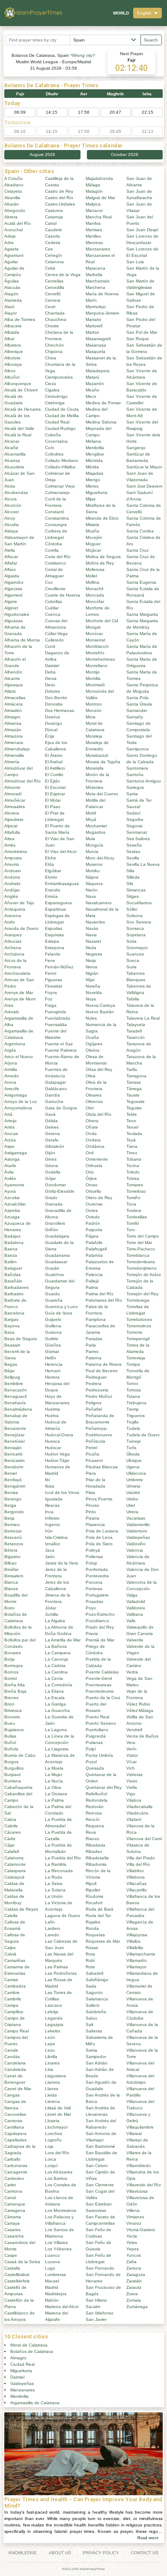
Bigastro (12, 1557)
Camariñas (15, 1960)
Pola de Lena (99, 1537)
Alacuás (12, 287)
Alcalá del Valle (19, 428)
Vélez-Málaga (140, 1710)
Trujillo (133, 1422)
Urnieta (133, 1486)
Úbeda (133, 1454)
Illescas (52, 1505)
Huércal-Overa (59, 1435)
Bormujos (13, 1666)
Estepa (52, 941)
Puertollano (97, 1730)
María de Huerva (102, 294)
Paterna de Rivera (104, 1364)
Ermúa (51, 896)
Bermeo (12, 1525)
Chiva (51, 358)
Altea (9, 839)
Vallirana (135, 1614)
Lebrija (52, 2012)
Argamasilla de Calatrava (35, 2403)
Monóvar (94, 634)
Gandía (52, 1095)
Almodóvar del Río (22, 781)
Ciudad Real (57, 422)
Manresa (94, 243)
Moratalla (95, 768)
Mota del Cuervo (102, 794)
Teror (131, 1121)
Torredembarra (141, 1262)
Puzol (91, 1762)
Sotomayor (137, 948)
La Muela (54, 1768)
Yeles (132, 2242)
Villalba (133, 1941)
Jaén (50, 1557)
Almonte (12, 787)
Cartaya (12, 2223)
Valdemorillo (138, 1525)
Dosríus (52, 717)
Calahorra (14, 1858)
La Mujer (54, 1775)
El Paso (53, 807)
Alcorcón (13, 505)
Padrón (93, 1223)
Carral (10, 2198)
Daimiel (52, 666)
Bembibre (14, 1384)
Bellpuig (12, 1377)
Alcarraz (12, 460)
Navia (91, 935)
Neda (91, 948)
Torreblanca (138, 1255)
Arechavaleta (17, 973)
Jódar (51, 1608)
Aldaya (11, 531)
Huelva (52, 1416)
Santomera (137, 768)
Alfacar (11, 557)
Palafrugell (96, 1249)
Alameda (13, 300)
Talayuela (136, 1025)
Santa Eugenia (141, 582)
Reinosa (94, 1813)
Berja (9, 1518)
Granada (54, 1204)
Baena (11, 1249)
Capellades (15, 2140)
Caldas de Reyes (21, 1909)
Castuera (54, 210)
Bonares (13, 1653)
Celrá (50, 268)
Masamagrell (98, 339)
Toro (131, 1230)
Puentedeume (100, 1691)
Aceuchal (13, 230)
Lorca (51, 2159)
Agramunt (14, 255)
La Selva (54, 1883)
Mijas (91, 499)
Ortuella (93, 1191)
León (50, 2037)
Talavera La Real (143, 1018)
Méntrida (94, 460)
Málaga (93, 185)
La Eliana (54, 1691)
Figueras (54, 980)
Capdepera (15, 2133)
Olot (90, 1108)
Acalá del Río (18, 223)
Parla (91, 1345)
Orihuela (94, 1166)
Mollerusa (95, 569)
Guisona (53, 1332)
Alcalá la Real (18, 435)
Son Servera (139, 922)
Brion (9, 1704)
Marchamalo (98, 281)
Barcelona (14, 1313)
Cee (49, 249)
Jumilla (52, 1614)
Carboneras (16, 2166)
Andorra (12, 877)
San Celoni (97, 2166)
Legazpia (54, 2025)
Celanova (54, 262)
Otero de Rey (99, 1198)
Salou (91, 2018)
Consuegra (56, 525)
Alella (10, 550)
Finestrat (54, 986)
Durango (54, 723)
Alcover (12, 512)
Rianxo (92, 1839)
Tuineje (134, 1441)
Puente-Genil (99, 1678)
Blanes (11, 1589)
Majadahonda (99, 178)
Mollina (92, 582)
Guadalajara (57, 1236)
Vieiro (132, 1781)
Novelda (94, 992)
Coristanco (55, 563)
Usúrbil (133, 1492)
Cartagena (15, 2210)
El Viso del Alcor (61, 851)
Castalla (12, 2268)
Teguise (134, 1108)
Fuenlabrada (58, 1018)
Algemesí (13, 595)
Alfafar (11, 563)
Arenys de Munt (20, 999)
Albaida (12, 332)
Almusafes (15, 807)
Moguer (93, 544)
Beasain (12, 1345)
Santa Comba (140, 531)
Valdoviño (136, 1544)
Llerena (52, 2101)
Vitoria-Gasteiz (141, 2230)
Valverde (135, 1640)
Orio (90, 1172)
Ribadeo (94, 1851)
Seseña (134, 845)
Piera (91, 1473)
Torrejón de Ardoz (144, 1275)
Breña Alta (15, 1685)
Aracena (13, 916)
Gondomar (55, 1185)
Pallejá (92, 1281)
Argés (10, 1050)
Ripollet (93, 1890)
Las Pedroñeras (61, 1973)
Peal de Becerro (102, 1371)
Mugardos (95, 832)
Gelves (52, 1127)
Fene (50, 960)
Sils (130, 884)
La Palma (54, 1800)
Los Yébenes (58, 2249)
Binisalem (14, 1576)
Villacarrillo (137, 1890)
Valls (131, 1621)
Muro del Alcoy (100, 858)
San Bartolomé (100, 2146)
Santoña (135, 775)
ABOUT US (60, 2553)
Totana (133, 1396)
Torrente (134, 1332)
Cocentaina (56, 441)
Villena (133, 2210)
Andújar (12, 890)
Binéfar (11, 1569)
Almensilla (14, 755)
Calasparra (15, 1871)
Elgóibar (53, 871)
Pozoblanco (97, 1621)
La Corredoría (59, 1685)
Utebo (132, 1499)
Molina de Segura (103, 557)
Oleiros (92, 1050)
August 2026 (42, 154)
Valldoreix (136, 1608)
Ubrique (134, 1460)
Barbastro (14, 1294)
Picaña (92, 1454)
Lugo (50, 2268)
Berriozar (13, 1531)
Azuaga (12, 1217)
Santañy (135, 717)
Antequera (15, 909)
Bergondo (14, 1512)
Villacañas (136, 1883)
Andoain (13, 871)
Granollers (55, 1223)
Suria (131, 967)
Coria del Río (58, 557)
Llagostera (55, 2076)
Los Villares (56, 2242)
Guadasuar (56, 1262)
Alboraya (13, 364)
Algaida (12, 576)
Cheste (52, 326)
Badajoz (12, 1236)
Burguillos (14, 1768)
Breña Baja (15, 1691)
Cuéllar (52, 608)
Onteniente (97, 1159)
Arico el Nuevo (19, 1057)
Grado (51, 1198)
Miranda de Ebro (102, 518)
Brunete (12, 1717)
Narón (92, 890)
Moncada (95, 595)
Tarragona (136, 1076)
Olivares (94, 1095)
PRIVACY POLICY (101, 2553)
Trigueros (136, 1416)
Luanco (52, 2255)
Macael (52, 2281)
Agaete (12, 249)
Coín (50, 448)
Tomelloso (136, 1191)
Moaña (92, 531)
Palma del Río (100, 1294)
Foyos (51, 992)
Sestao (133, 851)
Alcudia (12, 525)
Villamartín (137, 1960)
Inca (49, 1512)
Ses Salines (138, 839)
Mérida (92, 467)
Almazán (13, 730)
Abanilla (12, 198)
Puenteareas (98, 1685)
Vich (131, 1768)
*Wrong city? (83, 55)
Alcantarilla (15, 454)
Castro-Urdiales (60, 204)
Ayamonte (14, 1185)
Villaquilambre (140, 2127)
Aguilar (11, 262)
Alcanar (12, 441)
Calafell (12, 1851)
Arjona (11, 1063)
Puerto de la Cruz (103, 1698)
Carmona (13, 2191)
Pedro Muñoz (99, 1396)
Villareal (134, 2133)
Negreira (94, 954)
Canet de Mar (18, 2089)
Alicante (12, 678)
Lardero (53, 1928)
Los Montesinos (61, 2210)
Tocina (133, 1166)
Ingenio (52, 1525)
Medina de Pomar (103, 403)
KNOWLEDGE (23, 2553)
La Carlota (55, 1666)
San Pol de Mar (142, 332)
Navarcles (95, 922)
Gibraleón (55, 1146)
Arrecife (12, 1089)
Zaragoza (136, 2275)
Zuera (132, 2294)
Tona (131, 1204)
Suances (135, 954)
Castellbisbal (17, 2275)
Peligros (94, 1403)
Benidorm (14, 1467)
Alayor (10, 313)
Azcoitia (12, 1198)
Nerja (91, 960)
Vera (131, 1742)
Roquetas (95, 1935)
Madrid (52, 2287)
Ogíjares (94, 1044)
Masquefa (95, 351)
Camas (11, 1980)
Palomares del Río (104, 1300)
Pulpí (91, 1749)
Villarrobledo (139, 2166)
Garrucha (54, 1101)
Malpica (93, 204)
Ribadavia (95, 1845)
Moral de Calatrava (29, 2345)
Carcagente (16, 2172)
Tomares (135, 1185)
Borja (9, 1659)
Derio (50, 685)
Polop (91, 1563)
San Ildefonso (100, 2313)
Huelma (52, 1409)
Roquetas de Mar (103, 1941)
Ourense (94, 1204)
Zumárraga (137, 2307)
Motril (91, 813)
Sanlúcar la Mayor (144, 467)
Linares (52, 2063)
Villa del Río (138, 1864)
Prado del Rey (100, 1627)
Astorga (12, 1159)
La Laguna (56, 1730)
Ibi (47, 1480)
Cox (49, 582)
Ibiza (50, 1486)
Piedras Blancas (102, 1467)
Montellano (97, 666)
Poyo (91, 1608)
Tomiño (133, 1198)
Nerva (91, 967)
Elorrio (51, 877)
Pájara (92, 1236)
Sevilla (133, 858)
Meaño (92, 390)
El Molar (53, 800)
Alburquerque (18, 384)
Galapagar (55, 1082)
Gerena (52, 1134)
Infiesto (52, 1518)
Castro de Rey (59, 191)
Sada (91, 1986)
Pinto (91, 1512)
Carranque (15, 2204)
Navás (92, 928)
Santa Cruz (137, 550)
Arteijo (10, 1121)
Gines (51, 1159)
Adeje (10, 236)
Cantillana (14, 2127)
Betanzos (14, 1544)
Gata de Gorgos (61, 1108)
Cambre (12, 1992)
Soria (131, 941)
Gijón (50, 1153)
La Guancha (57, 1710)
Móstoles (94, 787)
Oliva (91, 1076)
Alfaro (10, 569)
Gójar (50, 1178)
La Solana (55, 1890)
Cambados (15, 1986)
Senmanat (137, 832)
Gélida (51, 1121)
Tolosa (133, 1178)
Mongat (93, 627)
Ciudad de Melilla (62, 416)
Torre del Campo (143, 1236)
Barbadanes (16, 1287)
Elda (49, 864)
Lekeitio (53, 2031)
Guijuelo (53, 1319)
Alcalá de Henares (22, 409)
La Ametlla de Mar (63, 1640)
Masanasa (96, 345)
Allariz (10, 691)
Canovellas (15, 2114)
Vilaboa (134, 1800)
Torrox (132, 1384)
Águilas (12, 281)
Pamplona (96, 1319)
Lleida (51, 2095)
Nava (91, 896)
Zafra (131, 2262)
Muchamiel (96, 826)
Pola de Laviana (102, 1531)
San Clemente (100, 2185)
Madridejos (56, 2294)
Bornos (11, 1672)
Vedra (132, 1672)
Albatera (13, 345)
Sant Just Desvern (145, 486)
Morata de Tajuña (103, 762)
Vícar (131, 1762)
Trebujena (136, 1403)
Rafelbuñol (96, 1794)
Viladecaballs (139, 1807)
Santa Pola (137, 698)
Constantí (55, 512)
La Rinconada (59, 1871)
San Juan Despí (142, 230)
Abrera (11, 217)
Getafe (52, 1140)
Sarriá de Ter (139, 800)
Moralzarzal (97, 755)
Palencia (94, 1275)
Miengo (93, 480)
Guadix (52, 1268)
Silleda (133, 877)
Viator (132, 1755)
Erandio (53, 890)
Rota (90, 1954)
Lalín (50, 1922)
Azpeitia (12, 1210)
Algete (11, 601)
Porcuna (94, 1582)
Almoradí (13, 794)
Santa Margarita (142, 614)
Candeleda (15, 2069)
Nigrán (92, 973)
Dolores (52, 691)
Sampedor (96, 2057)
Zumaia (134, 2300)
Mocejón (94, 537)
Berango (13, 1499)
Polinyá (93, 1550)
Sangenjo (136, 448)
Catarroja (54, 217)
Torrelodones (139, 1319)
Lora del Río (57, 2153)
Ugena (133, 1467)
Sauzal (133, 807)
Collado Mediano (62, 460)
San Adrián (97, 2063)
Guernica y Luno (61, 1307)
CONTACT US (145, 2553)
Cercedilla (55, 287)
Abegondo (15, 210)
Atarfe (10, 1166)
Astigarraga (16, 1153)
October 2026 (125, 154)
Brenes (11, 1698)
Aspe (9, 1146)
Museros (94, 864)
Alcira (10, 486)
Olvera (92, 1121)
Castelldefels (17, 2281)
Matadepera (98, 371)
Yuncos (134, 2255)
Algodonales (17, 614)
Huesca (52, 1441)
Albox (10, 371)
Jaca (50, 1550)
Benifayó (13, 1480)
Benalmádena (18, 1409)
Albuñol (12, 377)
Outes (92, 1210)
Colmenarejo (57, 493)
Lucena (52, 2262)
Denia (51, 678)
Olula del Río (98, 1114)
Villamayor (136, 1967)
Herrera (52, 1377)
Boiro (9, 1608)
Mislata (92, 525)
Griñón (52, 1230)
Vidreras (134, 1775)
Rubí (90, 1960)
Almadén (13, 710)
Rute (90, 1967)
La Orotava (56, 1794)
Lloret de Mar (58, 2114)
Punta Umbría (99, 1755)
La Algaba (55, 1621)
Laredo (52, 1935)
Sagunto (94, 1992)
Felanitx (53, 954)
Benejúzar (14, 1435)
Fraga (51, 1005)
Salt (89, 2025)
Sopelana (136, 935)
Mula (90, 839)
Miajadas (94, 473)
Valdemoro (137, 1531)
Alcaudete (14, 467)
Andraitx (12, 884)
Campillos (14, 2012)
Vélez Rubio (138, 1704)
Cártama (13, 2217)
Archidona (14, 954)
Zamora (134, 2268)
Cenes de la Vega (63, 275)
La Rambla (56, 1864)
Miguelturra (97, 493)
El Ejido (52, 781)
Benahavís (15, 1403)
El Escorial (55, 787)
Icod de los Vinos (62, 1492)
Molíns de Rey (100, 563)
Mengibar (95, 454)
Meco (91, 396)
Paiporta (94, 1230)
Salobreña (96, 2012)
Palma (92, 1287)
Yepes (133, 2249)
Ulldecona (136, 1473)
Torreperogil (138, 1339)
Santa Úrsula (139, 704)
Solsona (134, 916)
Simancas (136, 890)
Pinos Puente (99, 1499)
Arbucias (13, 941)
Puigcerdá (96, 1736)
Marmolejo (96, 307)
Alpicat (11, 826)
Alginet (11, 608)
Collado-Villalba (60, 467)
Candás (12, 2057)
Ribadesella (97, 1858)
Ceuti (50, 307)
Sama (91, 2050)
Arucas (11, 1134)
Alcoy (10, 518)
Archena (13, 948)
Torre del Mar (139, 1242)
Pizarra (92, 1518)
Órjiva (91, 1178)
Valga (132, 1595)
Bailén (10, 1262)
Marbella (94, 275)
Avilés (10, 1178)
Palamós (94, 1255)
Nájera (92, 877)
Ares (9, 1005)
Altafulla (12, 832)
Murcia (92, 851)
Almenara (14, 743)
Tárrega (134, 1089)
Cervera (53, 300)
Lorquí (51, 2166)
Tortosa (134, 1390)
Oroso (92, 1185)
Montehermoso (100, 659)
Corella (52, 550)
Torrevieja (136, 1358)
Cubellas (54, 601)
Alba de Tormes (20, 319)
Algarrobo (14, 582)
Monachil (94, 589)
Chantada (55, 313)
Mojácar (93, 550)
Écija (50, 736)
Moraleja (94, 736)
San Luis (135, 262)
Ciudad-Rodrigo (60, 428)
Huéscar (53, 1448)
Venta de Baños (142, 1736)
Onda (91, 1134)
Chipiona (54, 351)
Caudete (54, 230)
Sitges (133, 896)
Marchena (95, 287)
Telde (132, 1114)
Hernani (53, 1371)
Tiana (132, 1146)
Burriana (13, 1781)
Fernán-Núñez (59, 967)
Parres (92, 1351)
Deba (50, 672)
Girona (52, 1166)
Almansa (13, 723)
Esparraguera (58, 903)
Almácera (13, 704)
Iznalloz (52, 1544)
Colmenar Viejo (60, 486)
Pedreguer (96, 1377)
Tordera (134, 1210)
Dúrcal (51, 730)
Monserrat (95, 640)
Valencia (135, 1550)
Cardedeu (14, 2178)
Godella (53, 1172)
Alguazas (13, 621)
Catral (51, 223)
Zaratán (134, 2281)
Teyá (131, 1140)
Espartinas (55, 909)
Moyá (91, 819)
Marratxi (93, 319)
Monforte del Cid (102, 621)
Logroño (53, 2140)
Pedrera (94, 1384)
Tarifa (132, 1069)
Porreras (94, 1589)
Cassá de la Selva (22, 2262)
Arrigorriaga (16, 1095)
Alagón (11, 294)
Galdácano (56, 1089)
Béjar (9, 1371)
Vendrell (134, 1730)
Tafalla (133, 999)
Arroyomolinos (18, 1108)
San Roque (138, 339)
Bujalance (14, 1730)
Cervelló (53, 294)
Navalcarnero (99, 903)
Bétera (11, 1550)
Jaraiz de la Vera (61, 1563)
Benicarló (13, 1454)
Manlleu (93, 236)
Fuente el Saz (59, 1044)
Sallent (92, 2005)
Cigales (52, 390)
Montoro (94, 704)
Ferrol (51, 973)
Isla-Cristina (56, 1537)
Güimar (52, 1351)
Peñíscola (95, 1441)
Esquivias (54, 935)
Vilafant (134, 1819)
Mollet (91, 576)
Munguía (94, 845)
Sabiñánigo (97, 1980)
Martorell (94, 326)
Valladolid (136, 1601)
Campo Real (16, 2031)
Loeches (54, 2133)
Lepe (50, 2044)
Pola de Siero (99, 1544)
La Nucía (54, 1781)
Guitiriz (52, 1339)
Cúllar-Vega (56, 634)
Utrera (132, 1512)
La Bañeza (56, 1646)
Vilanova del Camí (144, 1839)
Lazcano (54, 2005)
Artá (8, 1114)
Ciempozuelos (59, 377)
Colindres (54, 454)
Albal (9, 339)
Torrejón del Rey (142, 1294)
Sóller (132, 909)
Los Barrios (56, 2178)
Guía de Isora (59, 1313)
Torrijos (133, 1364)
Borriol (10, 1678)
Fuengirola (55, 1012)
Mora (91, 717)
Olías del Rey (99, 1069)
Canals (11, 2050)
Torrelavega (138, 1300)
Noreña (93, 986)
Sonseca (135, 928)
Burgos (11, 1762)
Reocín (93, 1819)
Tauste (133, 1095)
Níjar (90, 980)
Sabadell (94, 1973)
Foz (49, 999)
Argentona (15, 1044)
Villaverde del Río (144, 2185)
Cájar (9, 1845)
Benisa (11, 1492)
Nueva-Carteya (100, 1005)
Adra (9, 243)
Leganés (54, 2018)
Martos (92, 332)
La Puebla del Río (63, 1858)
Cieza (51, 384)
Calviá (10, 1954)
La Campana (58, 1653)
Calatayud (14, 1877)
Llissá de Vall (58, 2108)
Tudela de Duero (143, 1435)
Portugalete (97, 1595)
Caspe (11, 2255)
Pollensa (94, 1557)
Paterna (94, 1358)
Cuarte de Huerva (63, 595)
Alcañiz (11, 448)
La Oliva (53, 1787)
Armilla (11, 1069)
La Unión (54, 1896)
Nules (91, 1018)
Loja (49, 2146)
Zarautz (134, 2287)
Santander (137, 710)
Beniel (10, 1473)
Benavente (15, 1428)
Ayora (10, 1191)
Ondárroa (95, 1146)
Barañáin (13, 1281)
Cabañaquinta (18, 1787)
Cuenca (53, 614)
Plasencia (95, 1525)
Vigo (131, 1794)
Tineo (132, 1153)
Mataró (92, 377)
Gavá (50, 1114)
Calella (11, 1916)
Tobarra (134, 1159)
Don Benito (56, 698)
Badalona (14, 1242)
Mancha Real (99, 217)
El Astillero (55, 768)
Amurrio (12, 864)
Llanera (52, 2082)
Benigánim (15, 1486)
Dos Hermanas (60, 710)
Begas (11, 1364)
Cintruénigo (56, 396)
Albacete (13, 326)
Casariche (14, 2236)
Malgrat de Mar (100, 198)
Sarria (132, 794)
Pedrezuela (97, 1390)
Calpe (10, 1948)
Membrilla (95, 448)
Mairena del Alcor (62, 2307)
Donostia (54, 704)
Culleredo (54, 640)
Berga (10, 1505)
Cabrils (11, 1826)
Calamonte (15, 1864)
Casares (12, 2230)
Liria (49, 2069)
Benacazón (16, 1390)
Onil (89, 1153)
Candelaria (15, 2063)
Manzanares (98, 249)
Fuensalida (56, 1025)
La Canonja (57, 1659)
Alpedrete (14, 819)
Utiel (131, 1505)
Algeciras (13, 589)
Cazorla (52, 236)
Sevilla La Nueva (143, 864)
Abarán (12, 204)
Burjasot (12, 1775)
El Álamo (54, 755)
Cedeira (53, 243)
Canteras (13, 2121)
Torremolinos (139, 1326)
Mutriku (93, 871)
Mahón (52, 2300)
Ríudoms (94, 1896)
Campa (11, 2005)
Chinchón (54, 345)
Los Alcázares (59, 2172)
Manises (94, 230)
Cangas (12, 2095)
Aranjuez (13, 935)
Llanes (52, 2089)
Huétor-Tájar (57, 1460)
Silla (130, 871)
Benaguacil (15, 1396)
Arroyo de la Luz (21, 1101)
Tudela (133, 1428)
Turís (131, 1448)
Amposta (13, 858)
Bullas (10, 1736)
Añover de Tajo (19, 903)
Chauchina (56, 319)
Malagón (94, 191)
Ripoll (91, 1883)
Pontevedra (97, 1576)
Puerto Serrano (101, 1723)
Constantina (57, 518)
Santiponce (138, 749)
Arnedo (12, 1076)
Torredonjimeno (142, 1268)
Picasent (94, 1460)
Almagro (12, 717)
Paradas (94, 1339)
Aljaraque (14, 685)
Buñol (10, 1742)
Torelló (133, 1223)
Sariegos (135, 787)
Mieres (92, 486)
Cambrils (13, 1999)
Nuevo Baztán (100, 1012)
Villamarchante (141, 1954)
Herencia (54, 1364)
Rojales (93, 1922)
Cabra (10, 1819)
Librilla (51, 2057)
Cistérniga (55, 403)
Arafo (10, 922)
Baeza (11, 1255)
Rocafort (94, 1903)
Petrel (91, 1448)
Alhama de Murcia (22, 640)
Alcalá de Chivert (21, 390)
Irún (49, 1531)
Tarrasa (134, 1082)
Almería (12, 762)
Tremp (133, 1409)
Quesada (95, 1768)
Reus (91, 1832)
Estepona (55, 948)
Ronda (92, 1928)
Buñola (11, 1749)
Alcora (10, 499)
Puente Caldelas (102, 1672)
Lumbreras (55, 2275)
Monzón (94, 710)
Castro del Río (59, 198)
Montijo (93, 672)
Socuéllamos (139, 903)
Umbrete (135, 1480)
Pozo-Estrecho (100, 1614)
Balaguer (13, 1268)
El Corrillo (54, 775)
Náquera (94, 884)
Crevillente (55, 589)
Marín (91, 300)
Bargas (11, 1319)
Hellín (51, 1358)
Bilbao (10, 1563)
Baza (9, 1332)
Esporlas (54, 928)
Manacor (94, 210)
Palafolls (94, 1242)
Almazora (13, 736)
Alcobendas (16, 493)
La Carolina (56, 1672)
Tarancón (136, 1037)
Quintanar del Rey (104, 1787)
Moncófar (95, 601)
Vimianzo (135, 2217)
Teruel (132, 1127)
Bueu (10, 1723)
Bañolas (12, 1275)
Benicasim (14, 1460)
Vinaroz (134, 2223)
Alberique (14, 351)
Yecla (132, 2236)
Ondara (93, 1140)
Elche (51, 858)
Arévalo (12, 1012)
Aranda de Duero (21, 928)
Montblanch (97, 646)
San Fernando (100, 2268)
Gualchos (54, 1275)
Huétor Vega (57, 1454)
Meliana (93, 441)
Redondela (97, 1800)
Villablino (135, 1871)
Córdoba (54, 544)
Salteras (94, 2031)
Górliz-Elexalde (60, 1191)
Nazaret (93, 941)
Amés (10, 845)
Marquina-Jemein (103, 313)
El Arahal (54, 762)
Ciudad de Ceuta (62, 409)
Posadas (94, 1601)
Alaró (9, 307)
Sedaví (133, 813)
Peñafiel (94, 1409)
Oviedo (93, 1217)
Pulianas (94, 1742)
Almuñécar (15, 800)
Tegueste (136, 1101)
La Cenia (54, 1678)
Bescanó (13, 1537)
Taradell (134, 1031)
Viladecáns (137, 1813)
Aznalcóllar (15, 1204)
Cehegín (54, 255)
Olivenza (94, 1101)
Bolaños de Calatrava (32, 2351)
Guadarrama (57, 1255)
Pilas (90, 1492)
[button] (148, 13)
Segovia (134, 826)
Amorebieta (16, 851)
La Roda (54, 1877)
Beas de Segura (21, 1339)
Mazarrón (95, 384)
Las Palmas (57, 1967)
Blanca (11, 1582)
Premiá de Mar (100, 1640)
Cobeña (53, 435)
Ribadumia (96, 1864)
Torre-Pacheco (141, 1249)
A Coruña (13, 178)
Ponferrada (97, 1569)
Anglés (11, 896)
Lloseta (52, 2121)
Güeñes (53, 1345)
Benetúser (15, 1441)
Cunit (50, 646)
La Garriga (55, 1704)
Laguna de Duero (63, 1916)
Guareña (54, 1300)
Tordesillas (137, 1217)
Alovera (12, 813)
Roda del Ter (98, 1916)
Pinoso (92, 1505)
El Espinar (55, 794)
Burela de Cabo (20, 1755)
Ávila (9, 1172)
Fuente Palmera (61, 1050)
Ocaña (92, 1037)
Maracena (95, 268)
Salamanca (97, 1999)
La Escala (55, 1698)
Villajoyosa (137, 1935)
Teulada (134, 1134)
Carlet (10, 2185)
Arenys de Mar (19, 992)
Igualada (54, 1499)
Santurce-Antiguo (144, 781)
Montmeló (95, 685)
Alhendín (13, 672)
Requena (95, 1826)
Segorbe (135, 819)
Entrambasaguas (62, 884)
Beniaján (13, 1448)
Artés (9, 1127)
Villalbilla (135, 1948)
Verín (131, 1749)
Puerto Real (97, 1717)
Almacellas (15, 698)
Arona (10, 1082)
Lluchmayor (56, 2127)
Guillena (53, 1326)
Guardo (52, 1294)
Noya (91, 999)
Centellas (54, 281)
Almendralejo (17, 749)
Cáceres (12, 1832)
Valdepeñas (138, 1537)
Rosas (92, 1948)
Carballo (12, 2159)
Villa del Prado (141, 1858)
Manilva (93, 223)
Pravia (92, 1634)
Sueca (133, 960)
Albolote (12, 358)
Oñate (92, 1127)
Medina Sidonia (101, 422)
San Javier (96, 2319)
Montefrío (95, 653)
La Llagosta (57, 1749)
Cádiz (10, 1839)
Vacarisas (136, 1518)
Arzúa (10, 1140)
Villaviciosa (137, 2191)
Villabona (136, 1877)
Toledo (133, 1172)
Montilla (93, 678)
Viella (132, 1787)
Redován (95, 1807)
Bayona (12, 1326)
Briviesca (13, 1710)
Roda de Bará (100, 1909)
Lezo (50, 2050)
